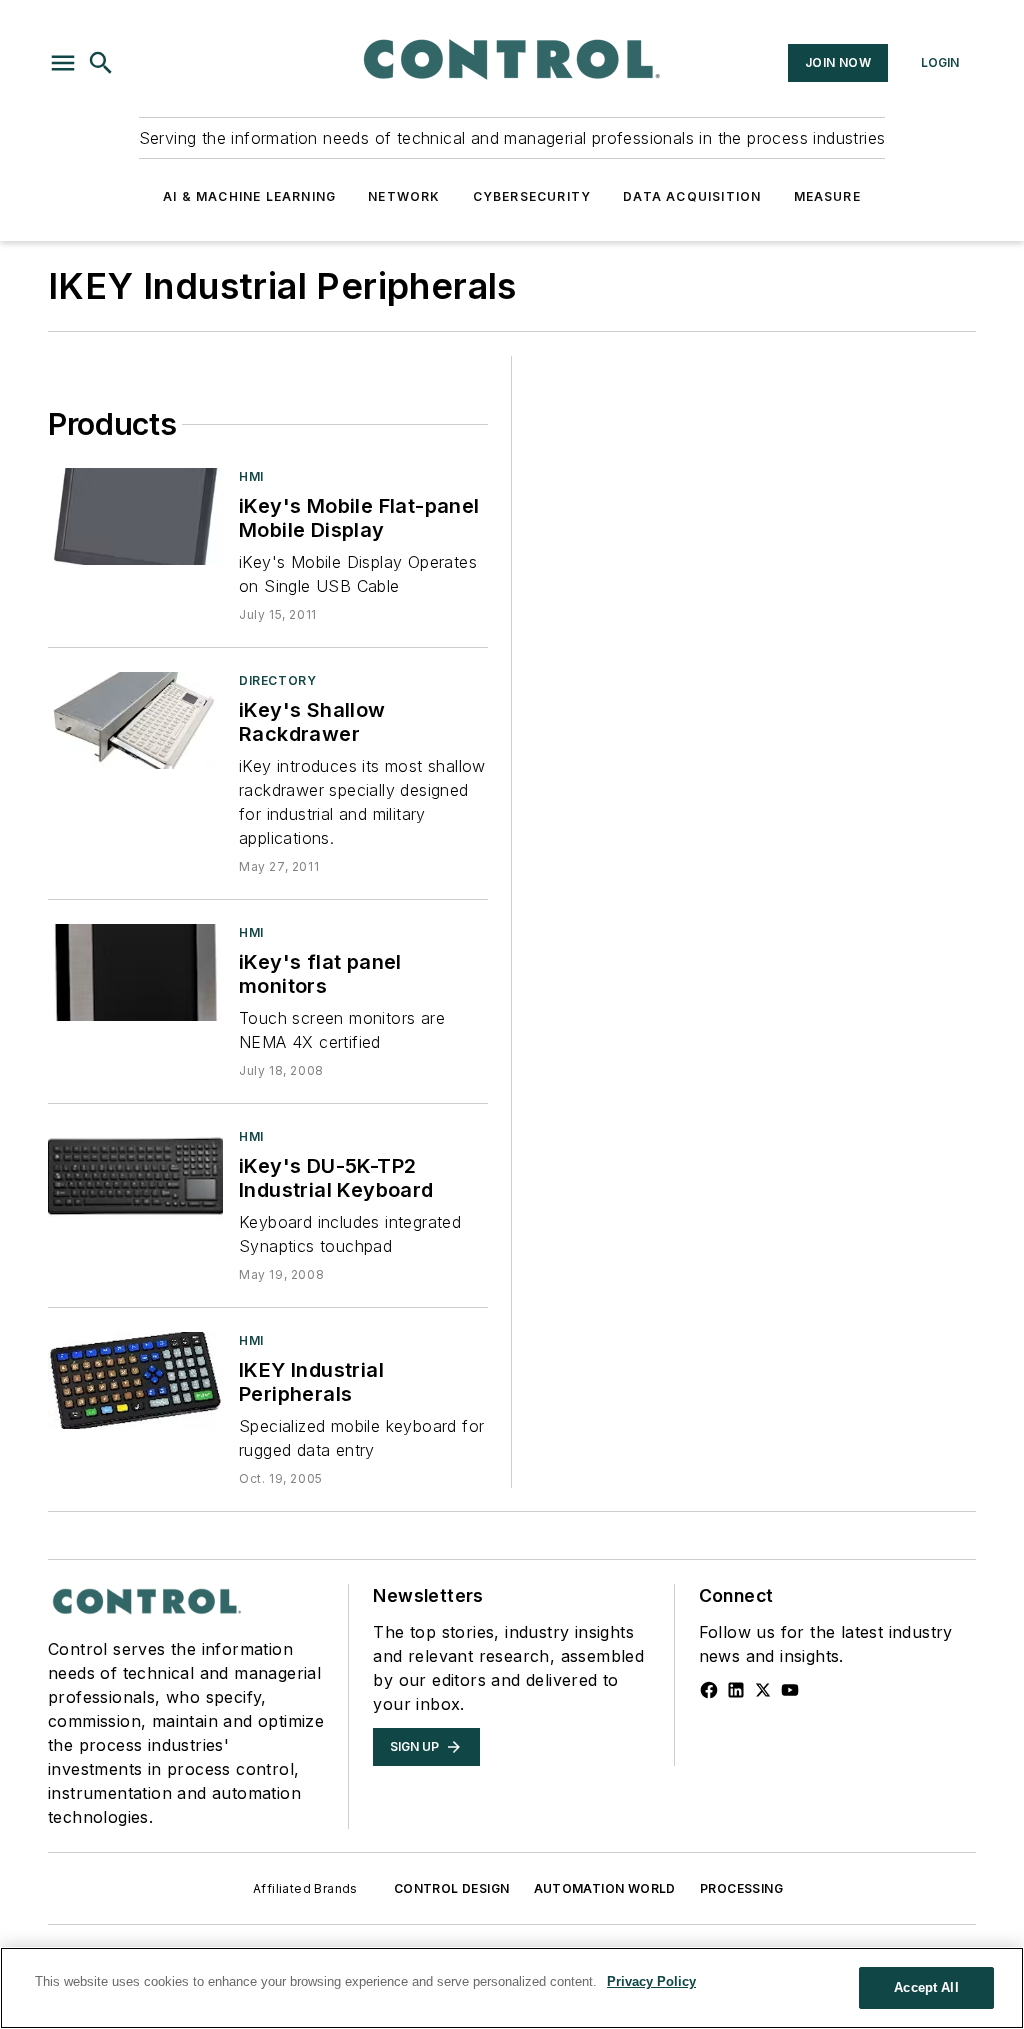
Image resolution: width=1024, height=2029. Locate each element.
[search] (101, 63)
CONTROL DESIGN (452, 1888)
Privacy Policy (651, 1981)
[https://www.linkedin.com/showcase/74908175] (736, 1690)
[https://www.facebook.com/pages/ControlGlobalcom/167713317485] (709, 1690)
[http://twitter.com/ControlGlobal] (763, 1690)
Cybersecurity (532, 196)
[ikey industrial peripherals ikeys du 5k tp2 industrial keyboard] (135, 1176)
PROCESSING (741, 1888)
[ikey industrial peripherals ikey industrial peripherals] (135, 1380)
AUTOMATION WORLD (605, 1888)
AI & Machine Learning (249, 196)
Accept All (926, 1987)
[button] (63, 63)
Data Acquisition (692, 196)
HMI (251, 476)
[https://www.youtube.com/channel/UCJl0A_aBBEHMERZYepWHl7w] (790, 1690)
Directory (277, 680)
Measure (827, 196)
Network (404, 196)
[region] (512, 1988)
